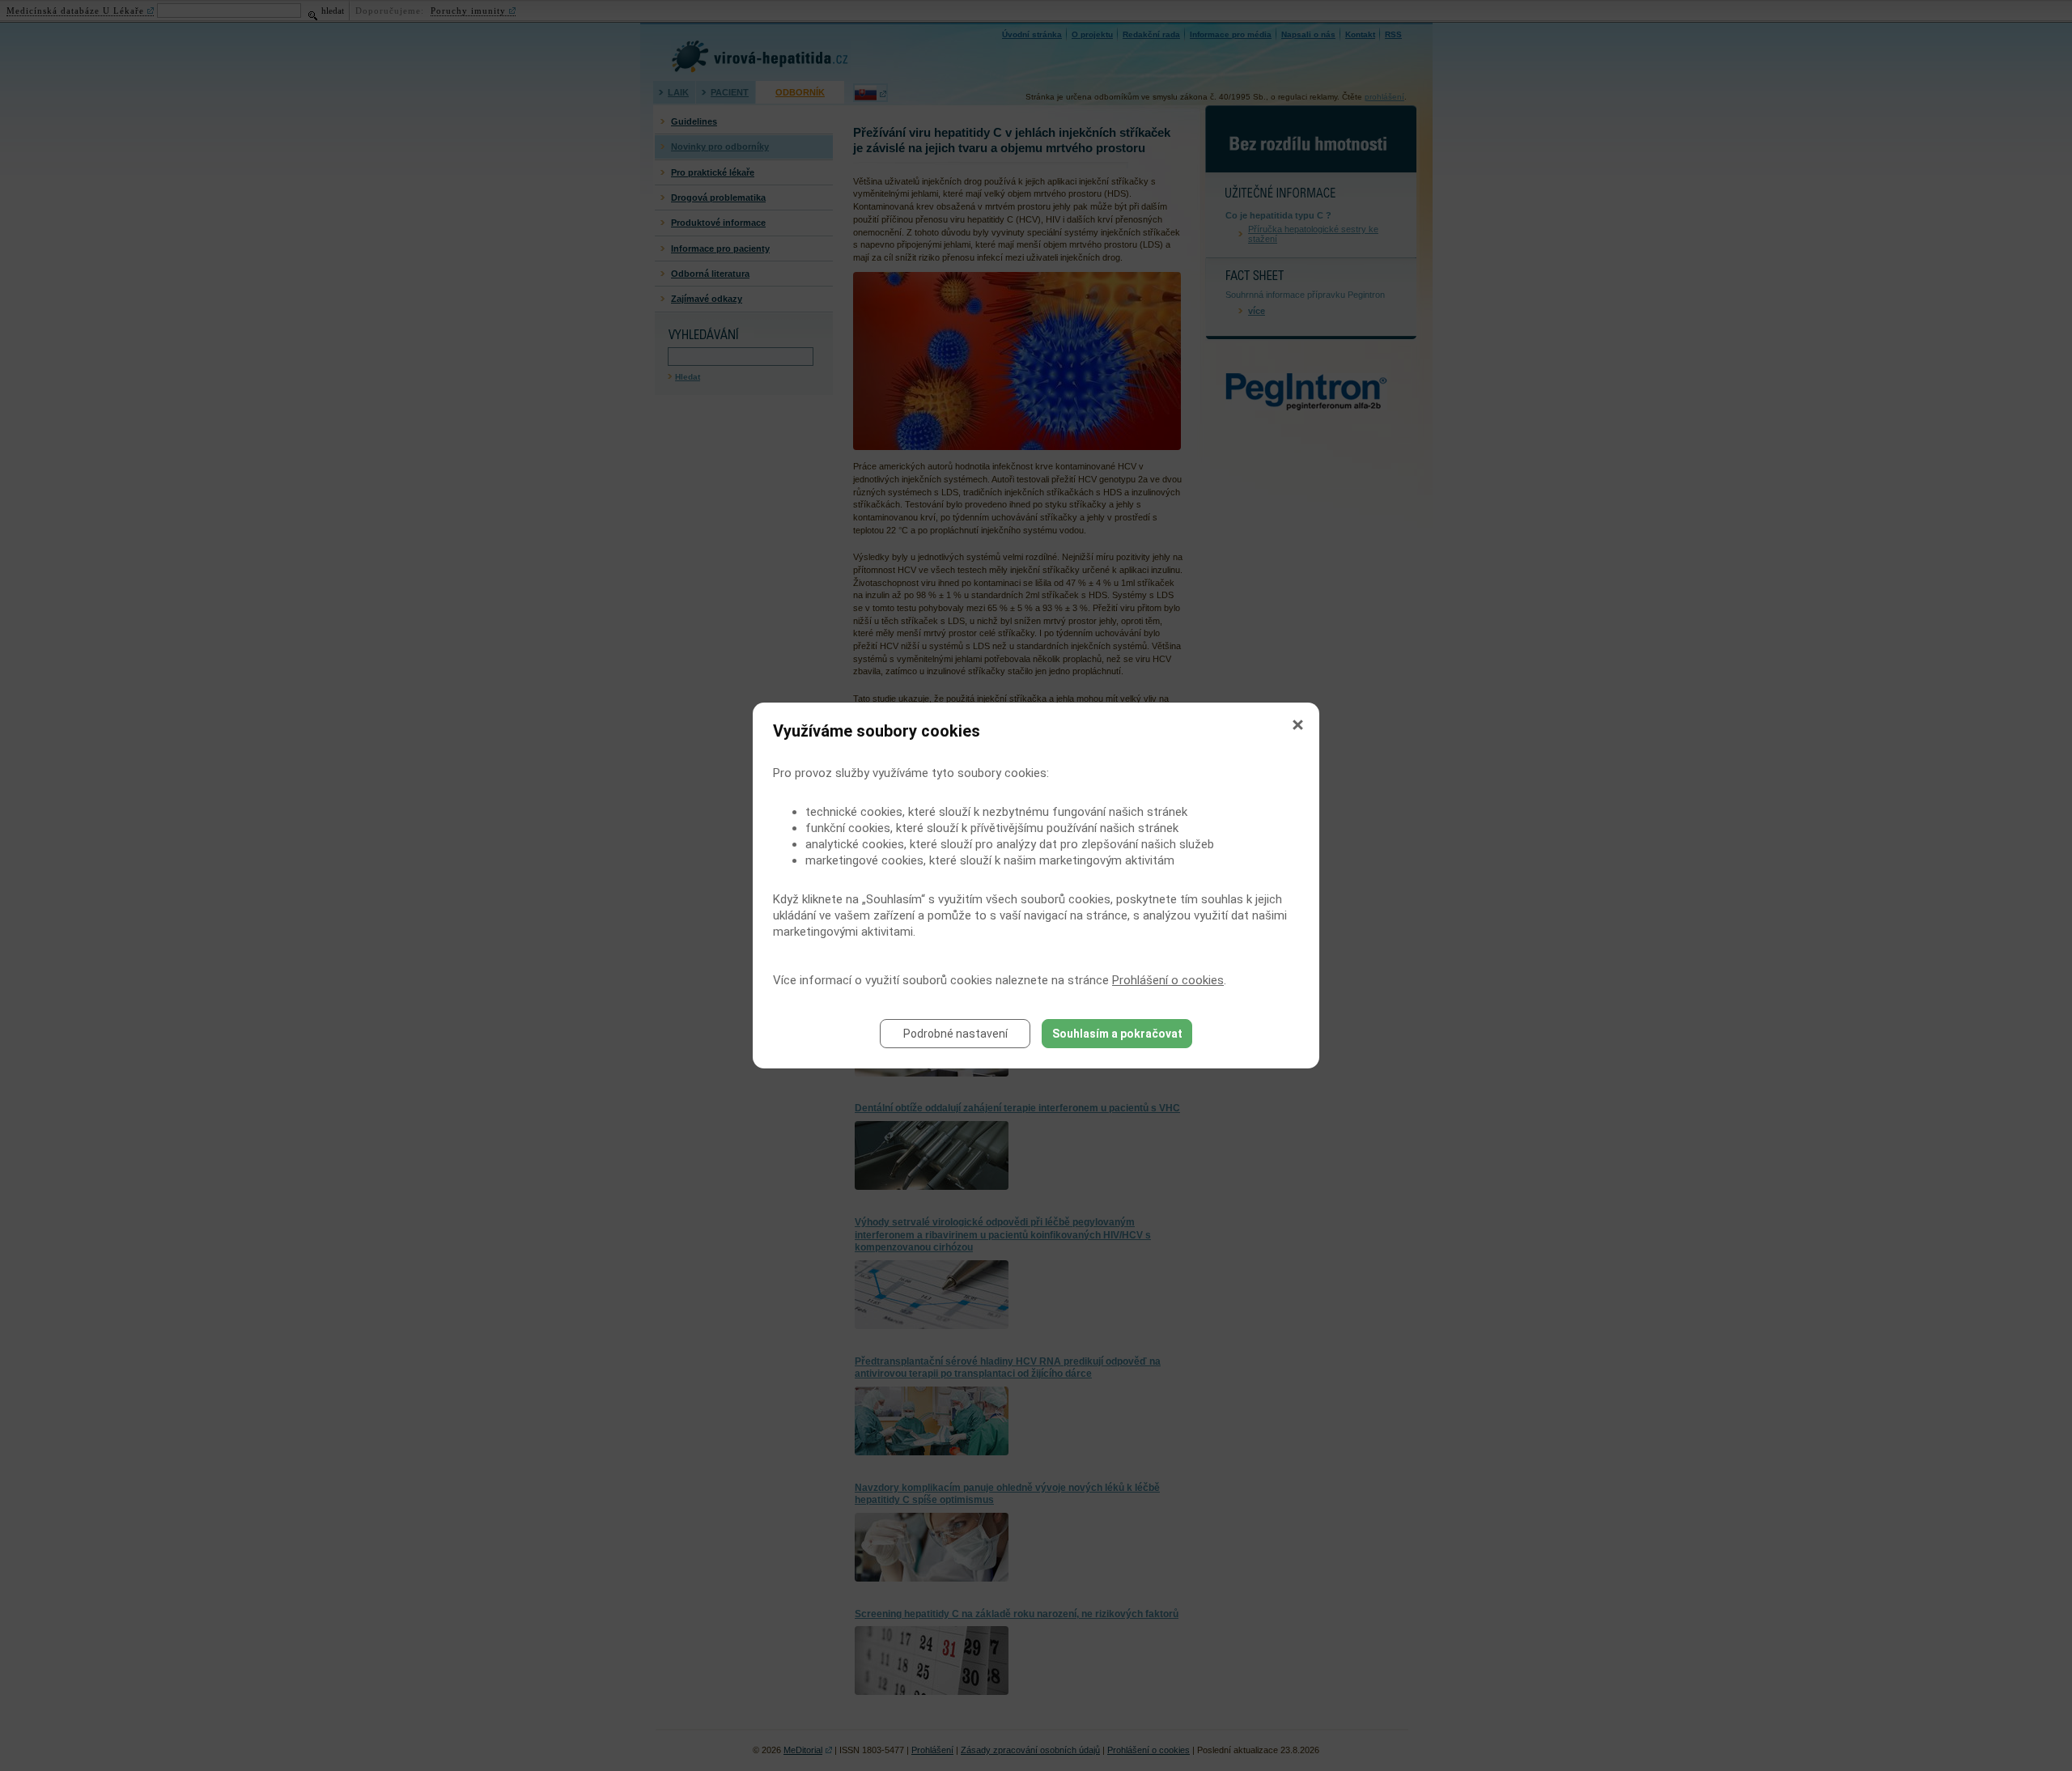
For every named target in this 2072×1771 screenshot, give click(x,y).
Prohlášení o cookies (1168, 980)
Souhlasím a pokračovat (1117, 1034)
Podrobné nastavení (955, 1034)
